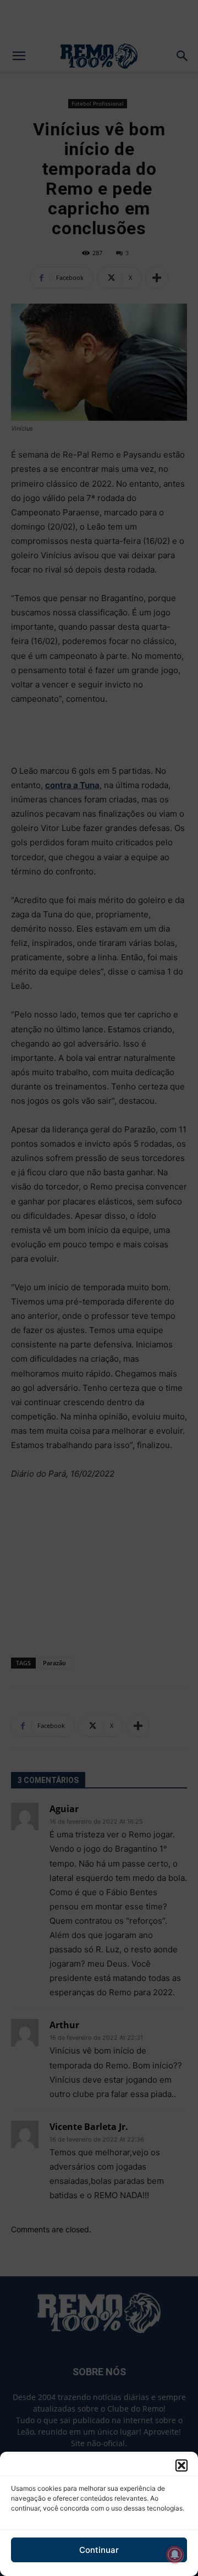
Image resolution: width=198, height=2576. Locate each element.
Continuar (99, 2550)
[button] (182, 2465)
